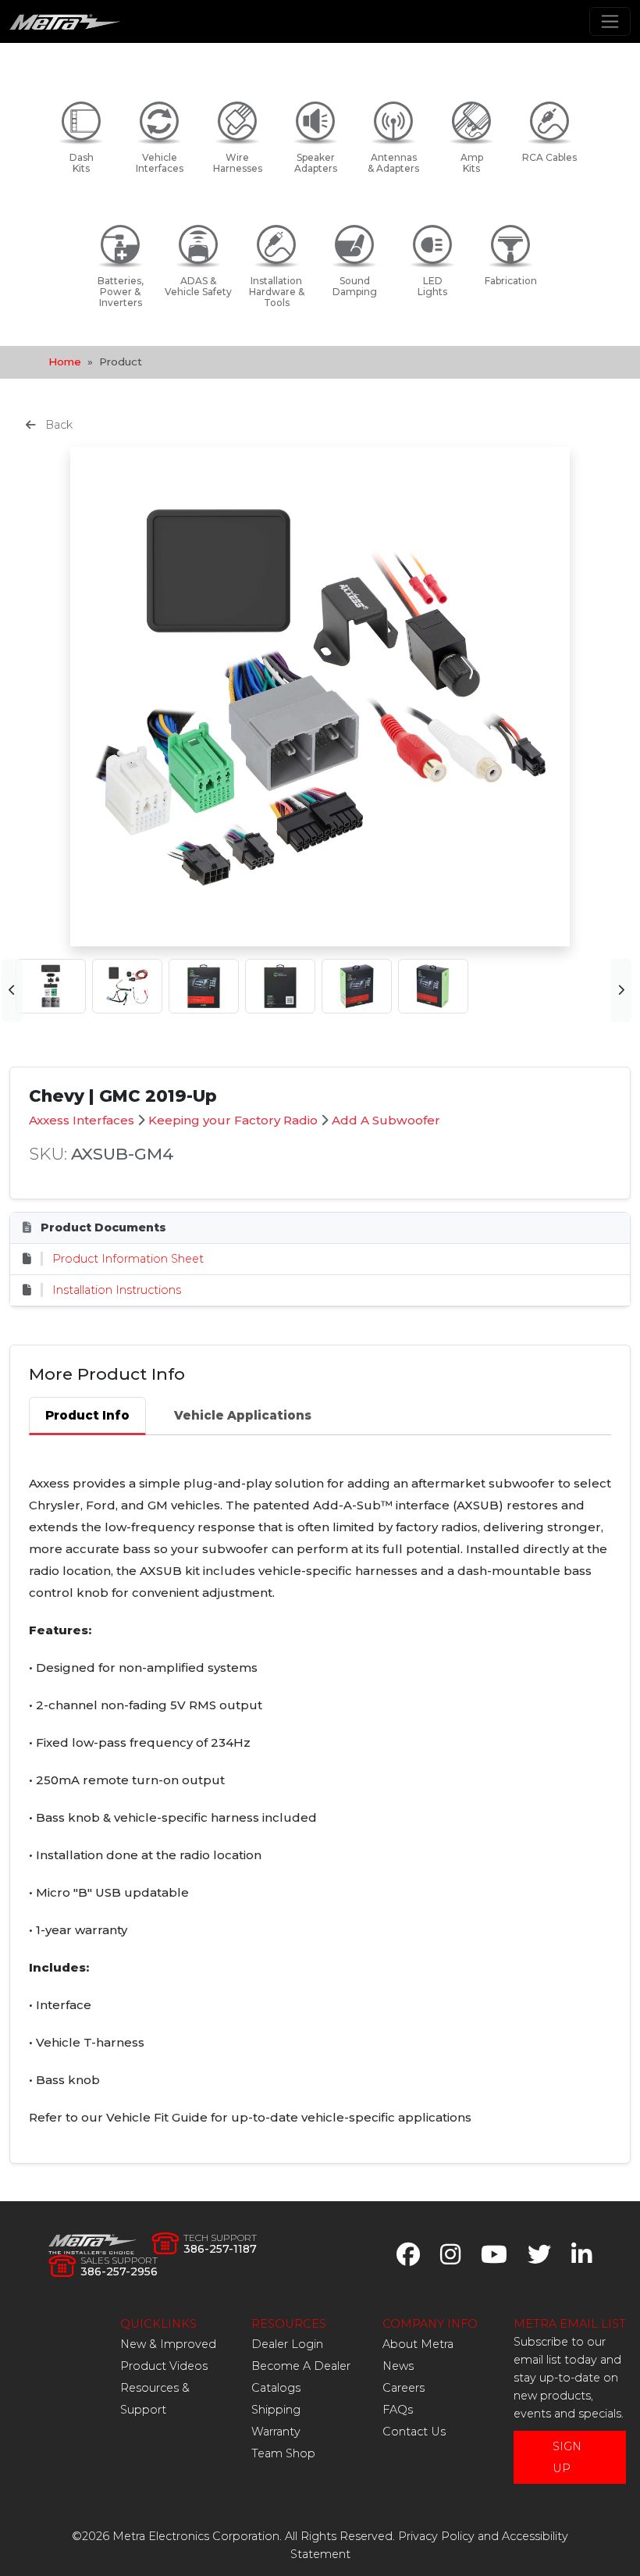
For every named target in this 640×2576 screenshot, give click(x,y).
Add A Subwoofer (386, 1120)
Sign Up (567, 2457)
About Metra (418, 2344)
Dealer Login (287, 2344)
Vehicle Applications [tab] (243, 1415)
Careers (404, 2388)
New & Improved (168, 2344)
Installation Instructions (117, 1290)
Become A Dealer (301, 2366)
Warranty (276, 2432)
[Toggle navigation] (610, 21)
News (398, 2366)
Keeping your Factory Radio (233, 1120)
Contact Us (414, 2432)
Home (65, 362)
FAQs (398, 2410)
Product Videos (164, 2366)
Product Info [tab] (87, 1415)
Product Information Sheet (128, 1259)
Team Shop (283, 2453)
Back (57, 425)
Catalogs (276, 2388)
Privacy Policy (436, 2536)
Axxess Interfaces (82, 1120)
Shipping (276, 2410)
